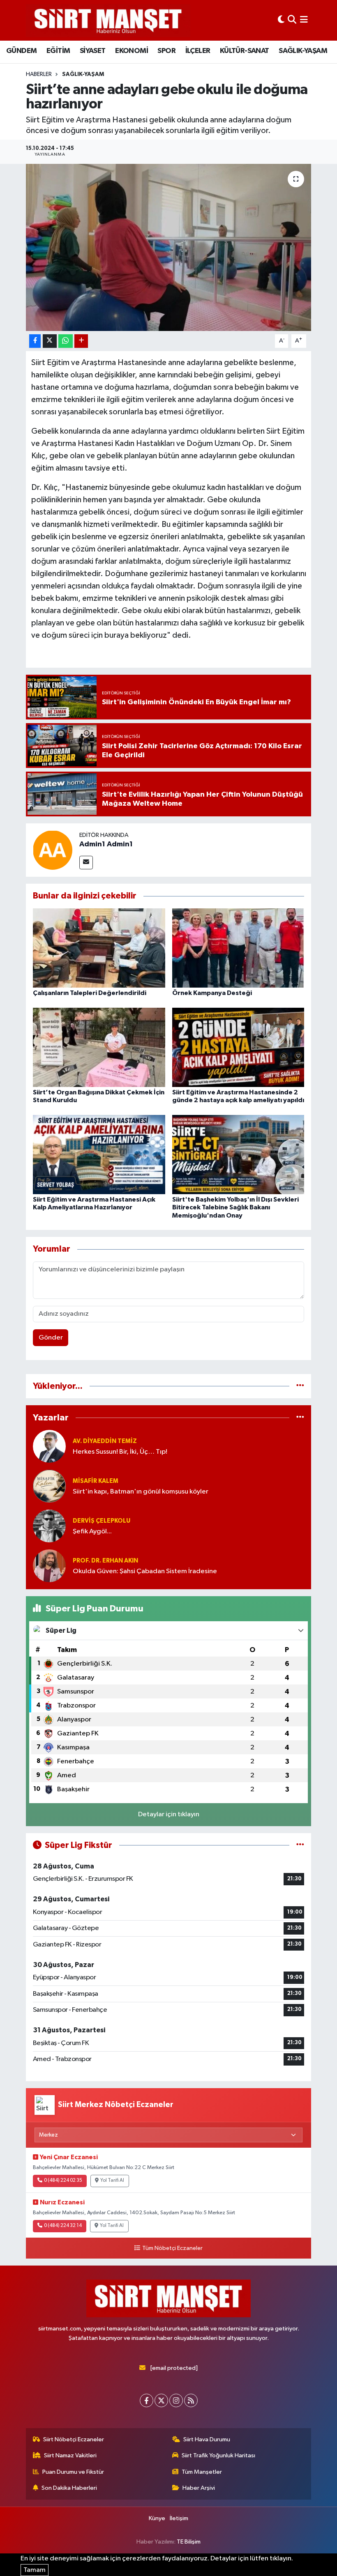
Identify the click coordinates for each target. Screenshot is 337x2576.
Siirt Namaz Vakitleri (70, 2455)
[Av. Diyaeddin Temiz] (49, 1446)
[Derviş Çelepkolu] (49, 1526)
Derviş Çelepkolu (102, 1521)
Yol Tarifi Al (112, 2181)
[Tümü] (300, 1386)
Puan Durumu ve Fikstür (73, 2472)
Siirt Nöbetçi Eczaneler (74, 2439)
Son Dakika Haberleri (69, 2488)
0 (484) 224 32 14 (63, 2226)
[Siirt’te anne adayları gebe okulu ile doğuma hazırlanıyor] (169, 247)
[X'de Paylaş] (50, 341)
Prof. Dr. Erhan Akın (105, 1561)
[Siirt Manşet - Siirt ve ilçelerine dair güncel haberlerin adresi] (108, 20)
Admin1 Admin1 (106, 844)
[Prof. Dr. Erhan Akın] (49, 1566)
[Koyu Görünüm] (281, 20)
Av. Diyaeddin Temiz (105, 1441)
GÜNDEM (21, 51)
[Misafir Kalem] (49, 1486)
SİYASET (93, 51)
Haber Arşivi (199, 2488)
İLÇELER (198, 51)
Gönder (51, 1338)
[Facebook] (147, 2400)
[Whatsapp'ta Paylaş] (66, 341)
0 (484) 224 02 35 (63, 2181)
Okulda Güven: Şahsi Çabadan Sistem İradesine (145, 1571)
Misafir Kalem (96, 1481)
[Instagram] (176, 2400)
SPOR (166, 51)
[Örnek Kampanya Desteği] (238, 948)
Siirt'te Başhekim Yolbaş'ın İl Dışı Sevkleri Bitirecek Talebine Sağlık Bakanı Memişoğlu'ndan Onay (235, 1207)
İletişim (179, 2518)
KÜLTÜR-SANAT (245, 51)
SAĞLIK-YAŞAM (303, 51)
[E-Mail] (86, 863)
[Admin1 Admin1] (53, 850)
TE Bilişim (189, 2542)
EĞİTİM (58, 51)
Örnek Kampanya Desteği (212, 993)
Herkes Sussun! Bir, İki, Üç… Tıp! (120, 1452)
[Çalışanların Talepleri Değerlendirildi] (99, 948)
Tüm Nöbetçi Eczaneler (172, 2248)
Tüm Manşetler (202, 2472)
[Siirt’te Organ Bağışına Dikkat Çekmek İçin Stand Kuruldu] (99, 1047)
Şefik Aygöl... (92, 1532)
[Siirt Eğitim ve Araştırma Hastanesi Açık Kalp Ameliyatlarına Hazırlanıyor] (99, 1154)
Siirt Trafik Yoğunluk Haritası (218, 2455)
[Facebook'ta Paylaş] (35, 341)
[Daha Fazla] (81, 341)
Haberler (39, 74)
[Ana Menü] (304, 20)
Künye (157, 2518)
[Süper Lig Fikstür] (300, 1845)
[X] (161, 2400)
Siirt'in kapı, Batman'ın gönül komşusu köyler (141, 1492)
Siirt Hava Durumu (207, 2439)
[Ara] (292, 20)
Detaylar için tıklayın (169, 1814)
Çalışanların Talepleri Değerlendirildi (90, 993)
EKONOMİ (132, 51)
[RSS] (191, 2400)
